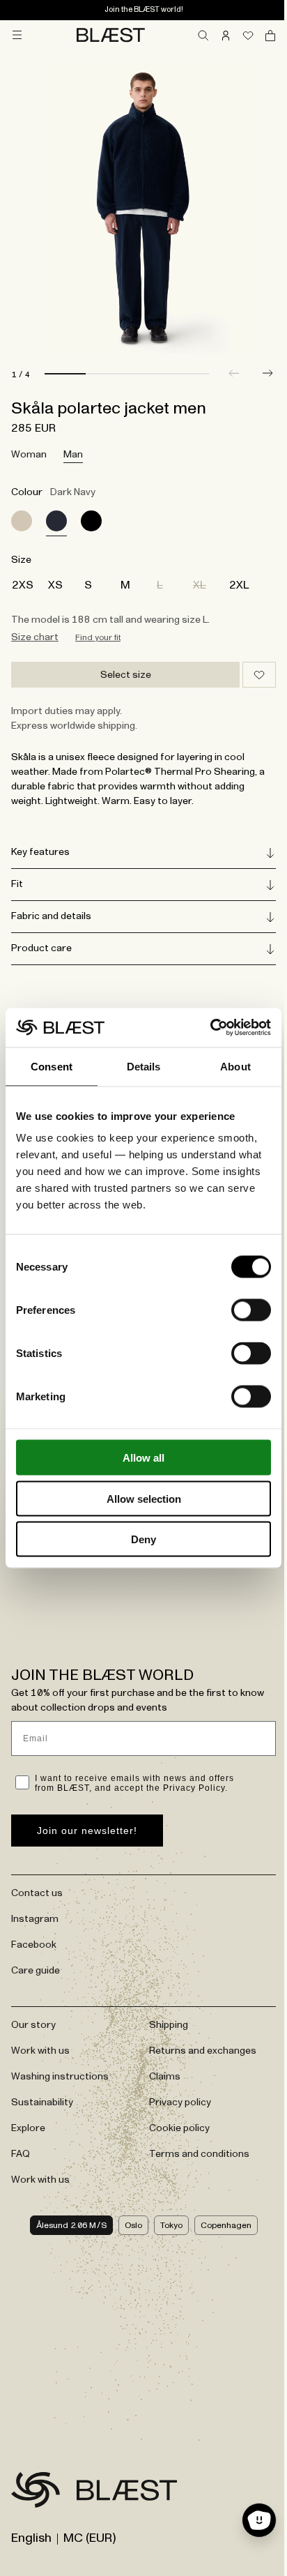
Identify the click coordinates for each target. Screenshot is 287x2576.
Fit (17, 884)
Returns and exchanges (198, 2050)
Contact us (37, 1893)
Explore (28, 2128)
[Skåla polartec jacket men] (22, 521)
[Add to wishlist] (259, 675)
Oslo (128, 2225)
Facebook (34, 1944)
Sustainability (42, 2102)
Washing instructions (60, 2076)
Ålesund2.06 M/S (66, 2225)
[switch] (251, 1310)
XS (55, 585)
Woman (29, 455)
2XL (239, 585)
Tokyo (166, 2225)
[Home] (111, 35)
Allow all (143, 1458)
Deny (143, 1539)
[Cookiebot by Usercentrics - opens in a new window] (210, 1028)
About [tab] (235, 1066)
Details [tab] (144, 1066)
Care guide (36, 1970)
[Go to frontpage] (36, 2492)
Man (73, 455)
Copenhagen (220, 2225)
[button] (267, 373)
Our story (33, 2024)
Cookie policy (174, 2128)
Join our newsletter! (87, 1830)
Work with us (40, 2050)
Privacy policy (175, 2102)
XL (200, 585)
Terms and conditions (194, 2153)
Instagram (35, 1918)
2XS (23, 585)
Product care (41, 948)
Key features (40, 852)
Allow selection (144, 1498)
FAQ (21, 2153)
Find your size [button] (98, 637)
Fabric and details (51, 916)
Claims (160, 2076)
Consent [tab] (52, 1066)
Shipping (164, 2024)
